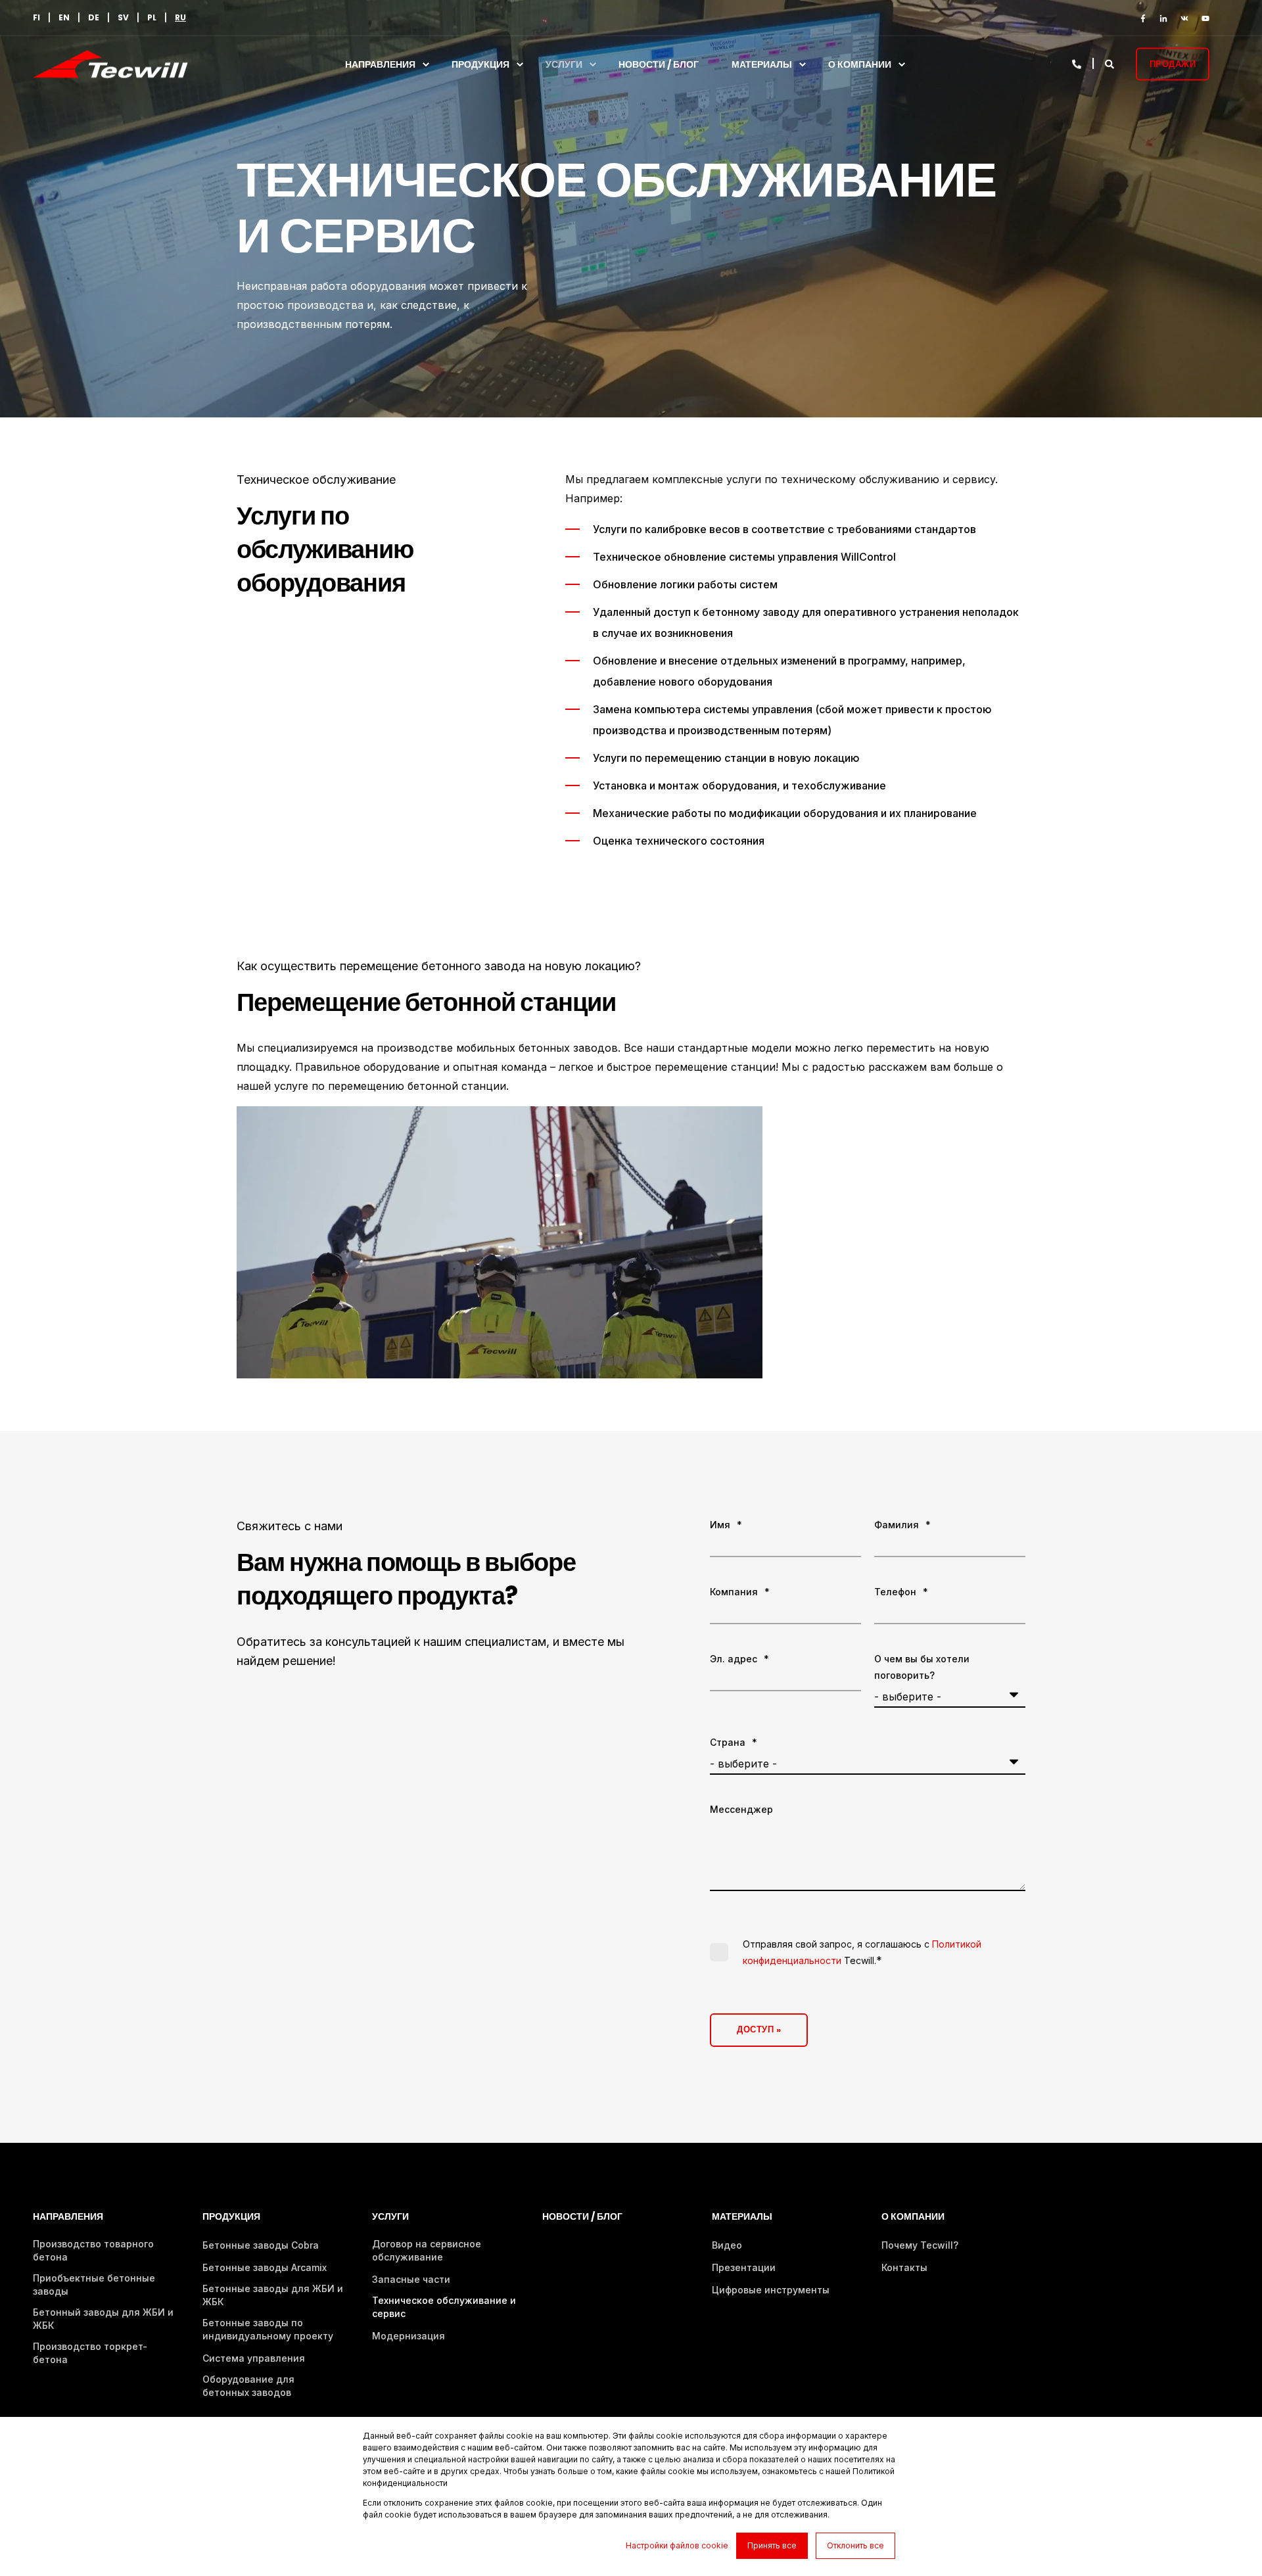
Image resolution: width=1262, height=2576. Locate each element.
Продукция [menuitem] (480, 64)
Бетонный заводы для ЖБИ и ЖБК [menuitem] (103, 2319)
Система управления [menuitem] (254, 2358)
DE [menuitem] (94, 18)
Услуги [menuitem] (564, 64)
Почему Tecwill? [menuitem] (920, 2245)
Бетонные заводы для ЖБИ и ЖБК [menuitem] (273, 2295)
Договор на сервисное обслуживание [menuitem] (427, 2250)
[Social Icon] (1146, 18)
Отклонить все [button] (855, 2545)
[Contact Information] (1078, 63)
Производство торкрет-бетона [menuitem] (90, 2353)
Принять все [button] (772, 2545)
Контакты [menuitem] (904, 2267)
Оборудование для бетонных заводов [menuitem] (248, 2386)
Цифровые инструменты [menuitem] (771, 2290)
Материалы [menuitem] (762, 64)
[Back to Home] (110, 70)
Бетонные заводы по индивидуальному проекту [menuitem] (268, 2329)
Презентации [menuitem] (744, 2267)
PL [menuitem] (152, 18)
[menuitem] (180, 18)
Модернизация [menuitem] (409, 2336)
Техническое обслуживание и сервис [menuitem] (444, 2307)
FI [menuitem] (36, 18)
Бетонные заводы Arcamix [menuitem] (265, 2267)
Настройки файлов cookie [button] (677, 2545)
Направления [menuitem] (380, 64)
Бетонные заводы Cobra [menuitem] (261, 2245)
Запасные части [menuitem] (411, 2279)
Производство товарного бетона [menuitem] (93, 2250)
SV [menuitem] (123, 18)
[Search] (1110, 63)
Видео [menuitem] (727, 2245)
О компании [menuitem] (860, 64)
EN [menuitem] (64, 18)
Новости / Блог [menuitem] (659, 64)
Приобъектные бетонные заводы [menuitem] (94, 2284)
